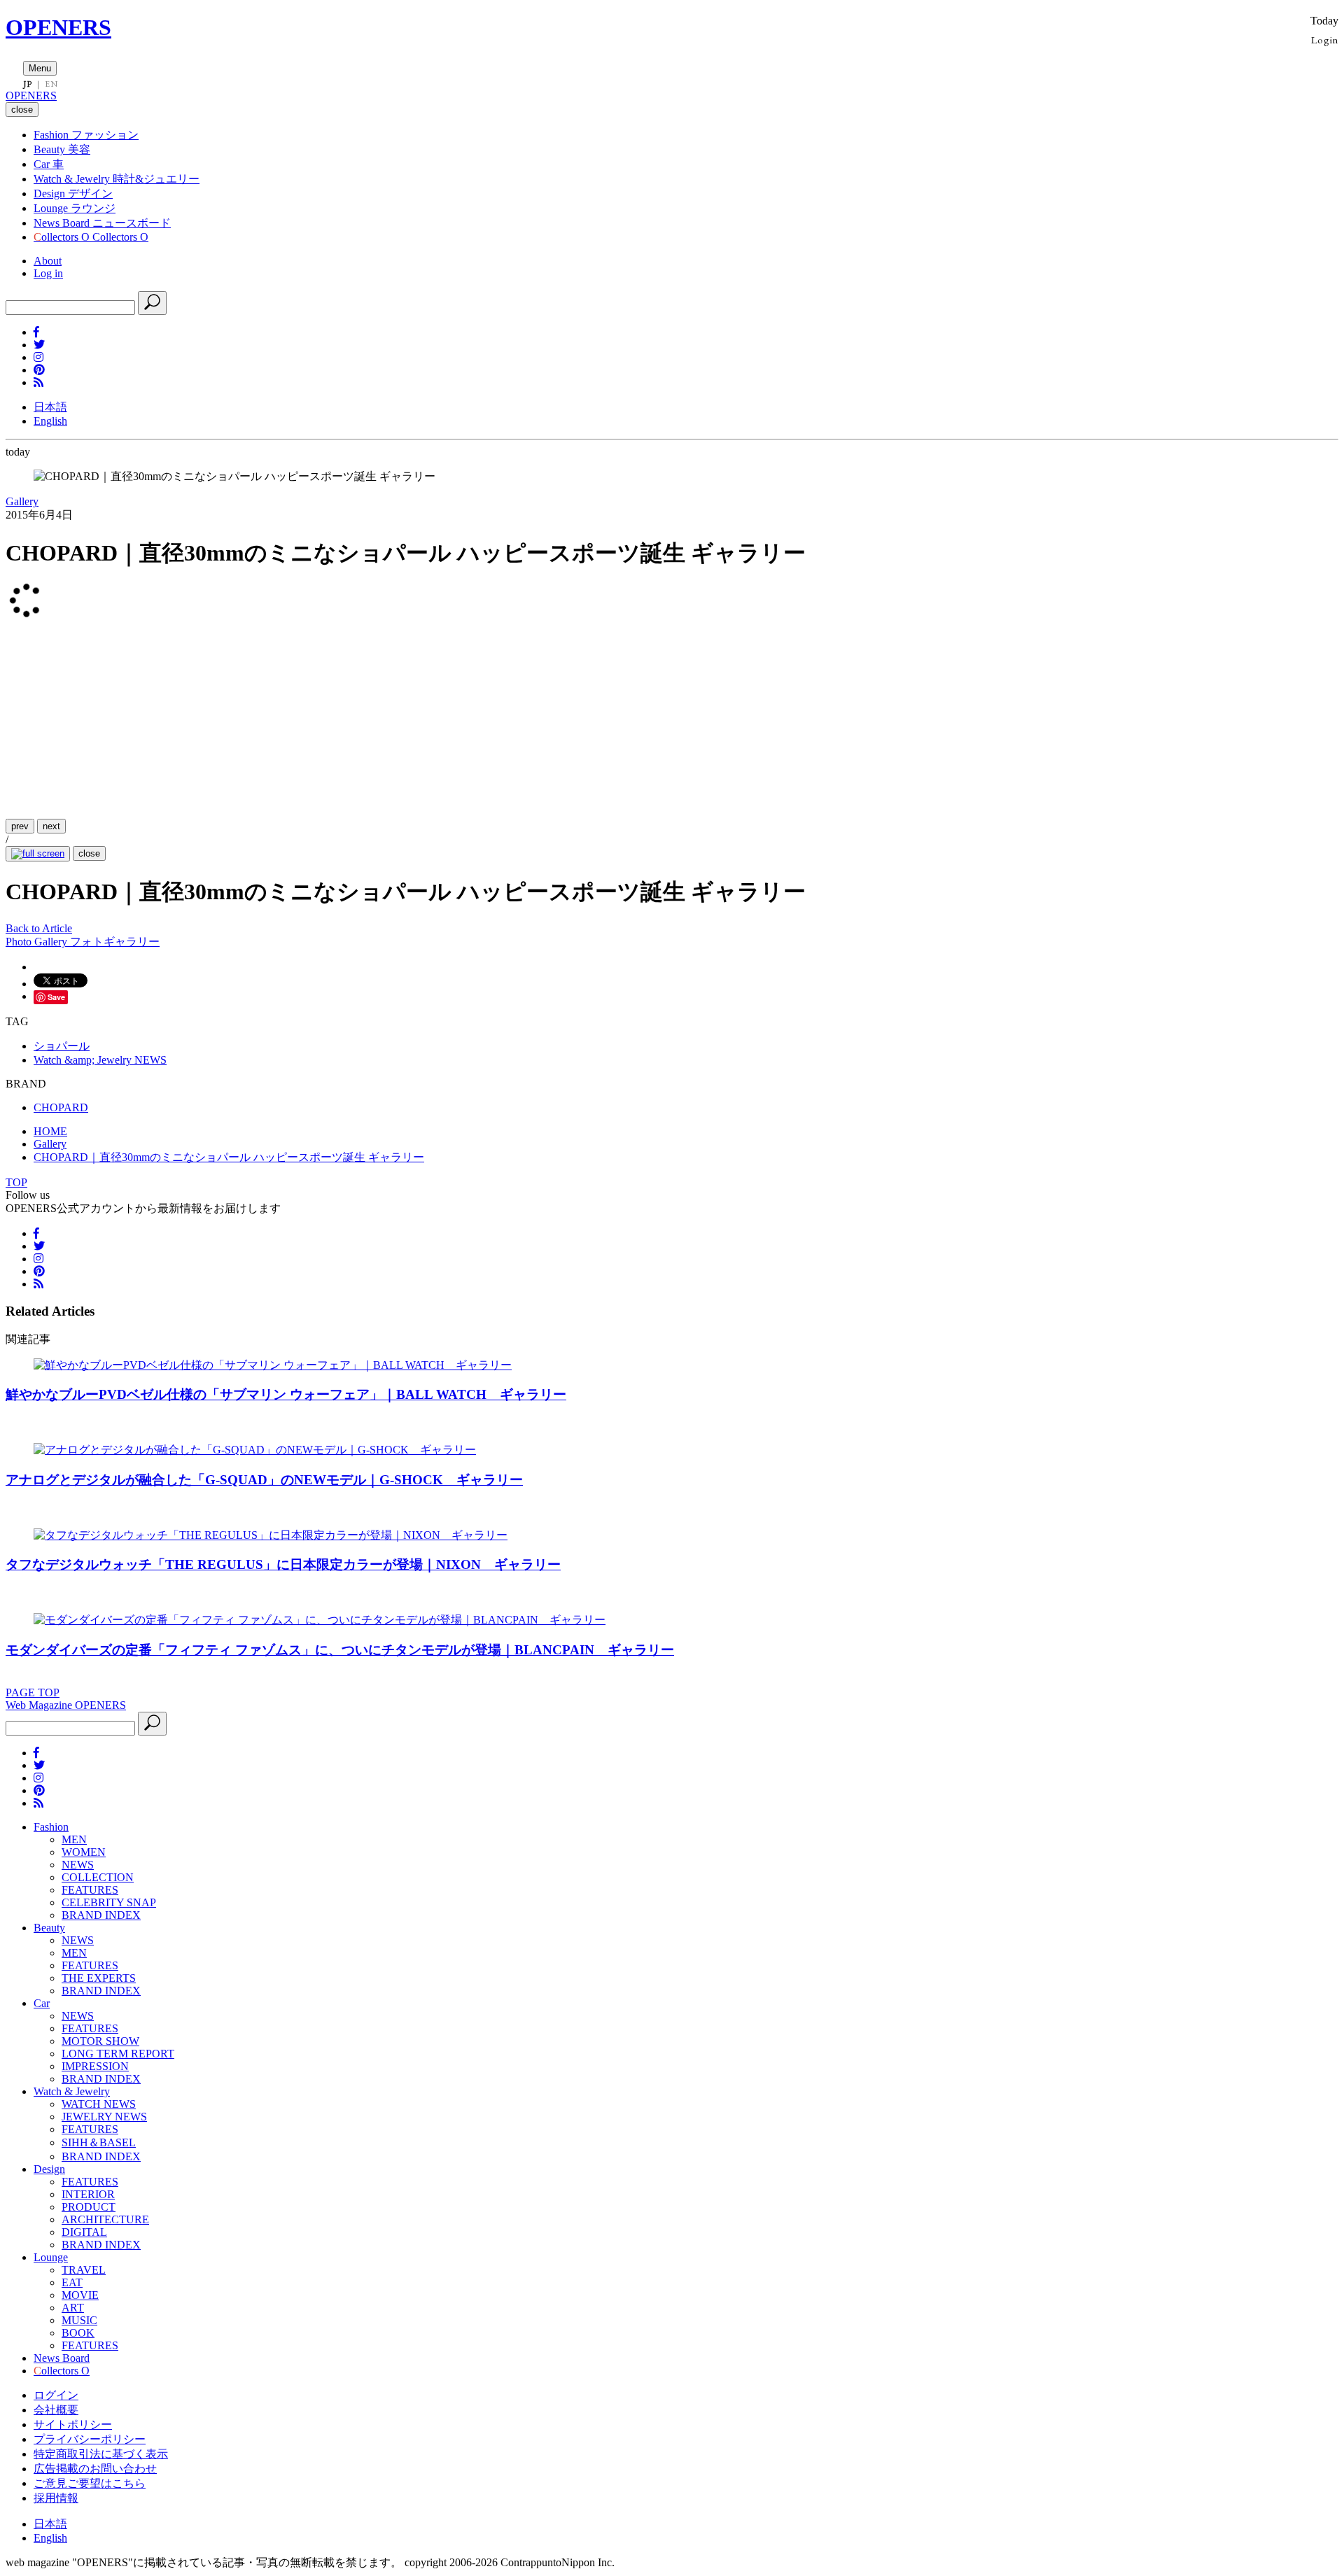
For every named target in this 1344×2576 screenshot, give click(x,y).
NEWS (78, 1865)
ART (73, 2308)
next (51, 826)
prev (20, 826)
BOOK (78, 2333)
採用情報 (56, 2498)
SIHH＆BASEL (99, 2142)
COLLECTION (98, 1877)
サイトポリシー (73, 2424)
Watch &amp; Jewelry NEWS (100, 1060)
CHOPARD (61, 1107)
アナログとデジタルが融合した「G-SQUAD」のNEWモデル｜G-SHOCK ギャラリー (264, 1480)
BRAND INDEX (101, 1915)
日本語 (50, 407)
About (48, 261)
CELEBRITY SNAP (109, 1902)
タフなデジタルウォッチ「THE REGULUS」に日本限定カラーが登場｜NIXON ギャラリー (283, 1564)
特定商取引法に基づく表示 (101, 2454)
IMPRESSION (95, 2066)
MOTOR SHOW (100, 2041)
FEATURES (90, 1890)
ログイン (56, 2395)
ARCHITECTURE (105, 2219)
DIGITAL (84, 2232)
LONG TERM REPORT (118, 2054)
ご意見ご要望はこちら (90, 2483)
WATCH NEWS (99, 2104)
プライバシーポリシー (90, 2439)
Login (1325, 40)
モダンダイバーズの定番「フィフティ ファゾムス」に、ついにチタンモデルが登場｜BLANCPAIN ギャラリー (340, 1650)
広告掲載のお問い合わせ (95, 2469)
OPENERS (58, 27)
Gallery (22, 501)
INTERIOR (88, 2194)
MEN (74, 1839)
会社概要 (56, 2410)
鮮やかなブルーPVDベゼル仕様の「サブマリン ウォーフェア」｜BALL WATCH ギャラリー (286, 1394)
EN (51, 84)
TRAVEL (84, 2270)
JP (28, 84)
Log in (48, 273)
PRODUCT (89, 2207)
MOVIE (80, 2295)
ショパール (62, 1046)
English (50, 421)
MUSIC (79, 2320)
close (89, 853)
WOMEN (84, 1852)
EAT (72, 2282)
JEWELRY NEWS (104, 2117)
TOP (16, 1182)
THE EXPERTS (99, 1978)
